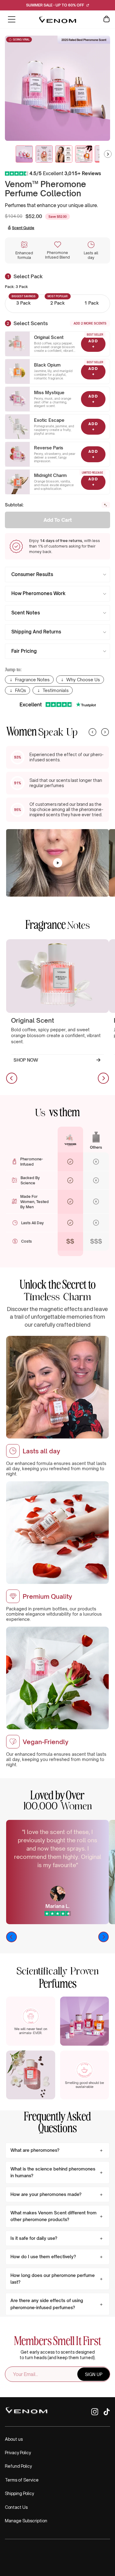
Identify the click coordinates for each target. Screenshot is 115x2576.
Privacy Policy (18, 2453)
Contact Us (16, 2507)
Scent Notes (26, 613)
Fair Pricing (24, 651)
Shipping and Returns (36, 632)
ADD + (93, 344)
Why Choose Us (83, 680)
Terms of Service (22, 2480)
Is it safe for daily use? (34, 2238)
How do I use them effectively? (43, 2257)
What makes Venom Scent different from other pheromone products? (54, 2216)
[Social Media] (95, 2414)
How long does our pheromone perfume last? (53, 2279)
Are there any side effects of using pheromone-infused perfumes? (47, 2304)
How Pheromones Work (38, 593)
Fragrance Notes (32, 680)
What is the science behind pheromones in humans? (53, 2172)
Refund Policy (18, 2466)
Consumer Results (32, 574)
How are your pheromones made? (46, 2194)
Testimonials (56, 690)
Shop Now (26, 1060)
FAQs (21, 690)
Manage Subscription (26, 2521)
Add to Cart (58, 520)
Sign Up (94, 2374)
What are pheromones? (35, 2150)
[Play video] (58, 863)
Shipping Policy (19, 2493)
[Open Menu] (12, 19)
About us (14, 2439)
